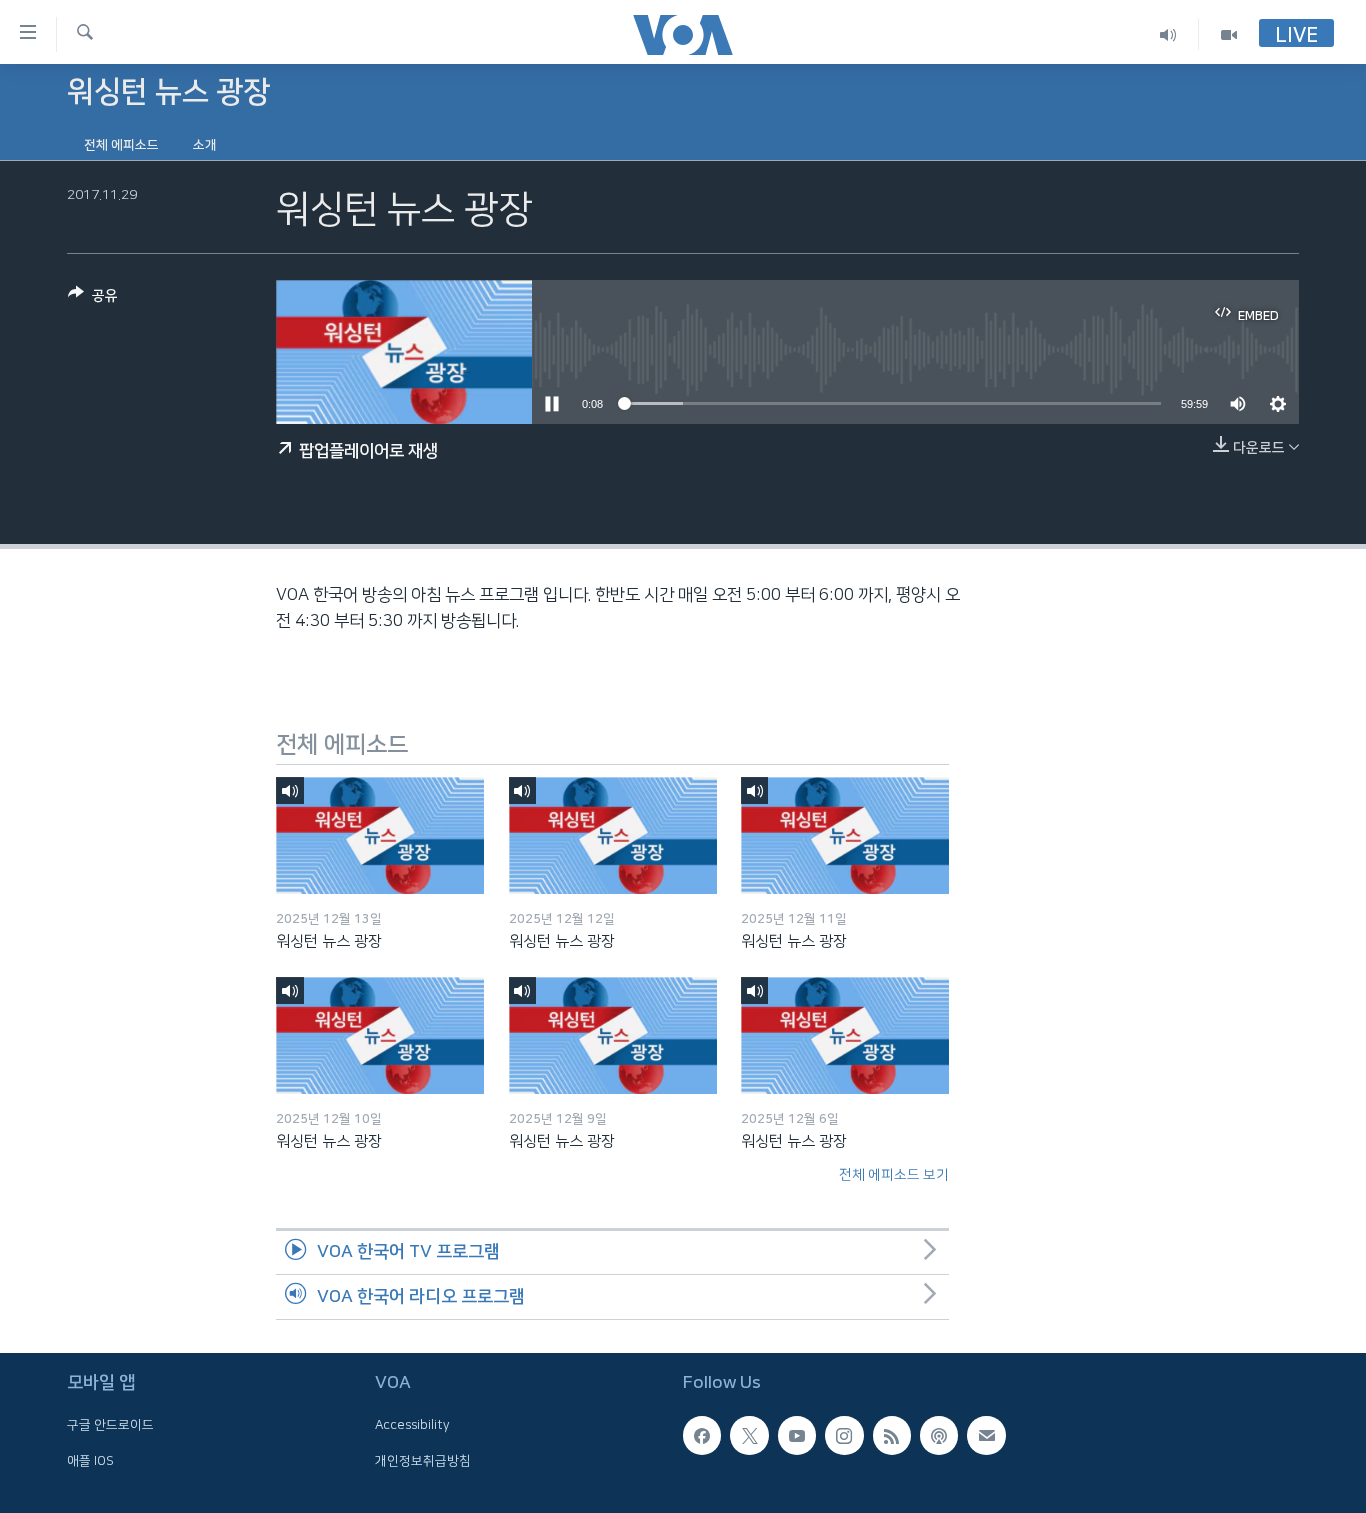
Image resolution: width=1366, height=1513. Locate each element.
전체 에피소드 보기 (894, 1175)
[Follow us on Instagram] (844, 1435)
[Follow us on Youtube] (797, 1435)
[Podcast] (939, 1435)
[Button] (93, 299)
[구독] (986, 1435)
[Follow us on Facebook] (702, 1435)
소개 (205, 145)
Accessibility (412, 1425)
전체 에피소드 (121, 145)
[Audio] (1168, 34)
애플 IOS (90, 1461)
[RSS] (892, 1435)
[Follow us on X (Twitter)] (749, 1435)
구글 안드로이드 (110, 1425)
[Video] (1229, 34)
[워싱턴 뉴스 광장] (380, 835)
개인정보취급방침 (423, 1461)
